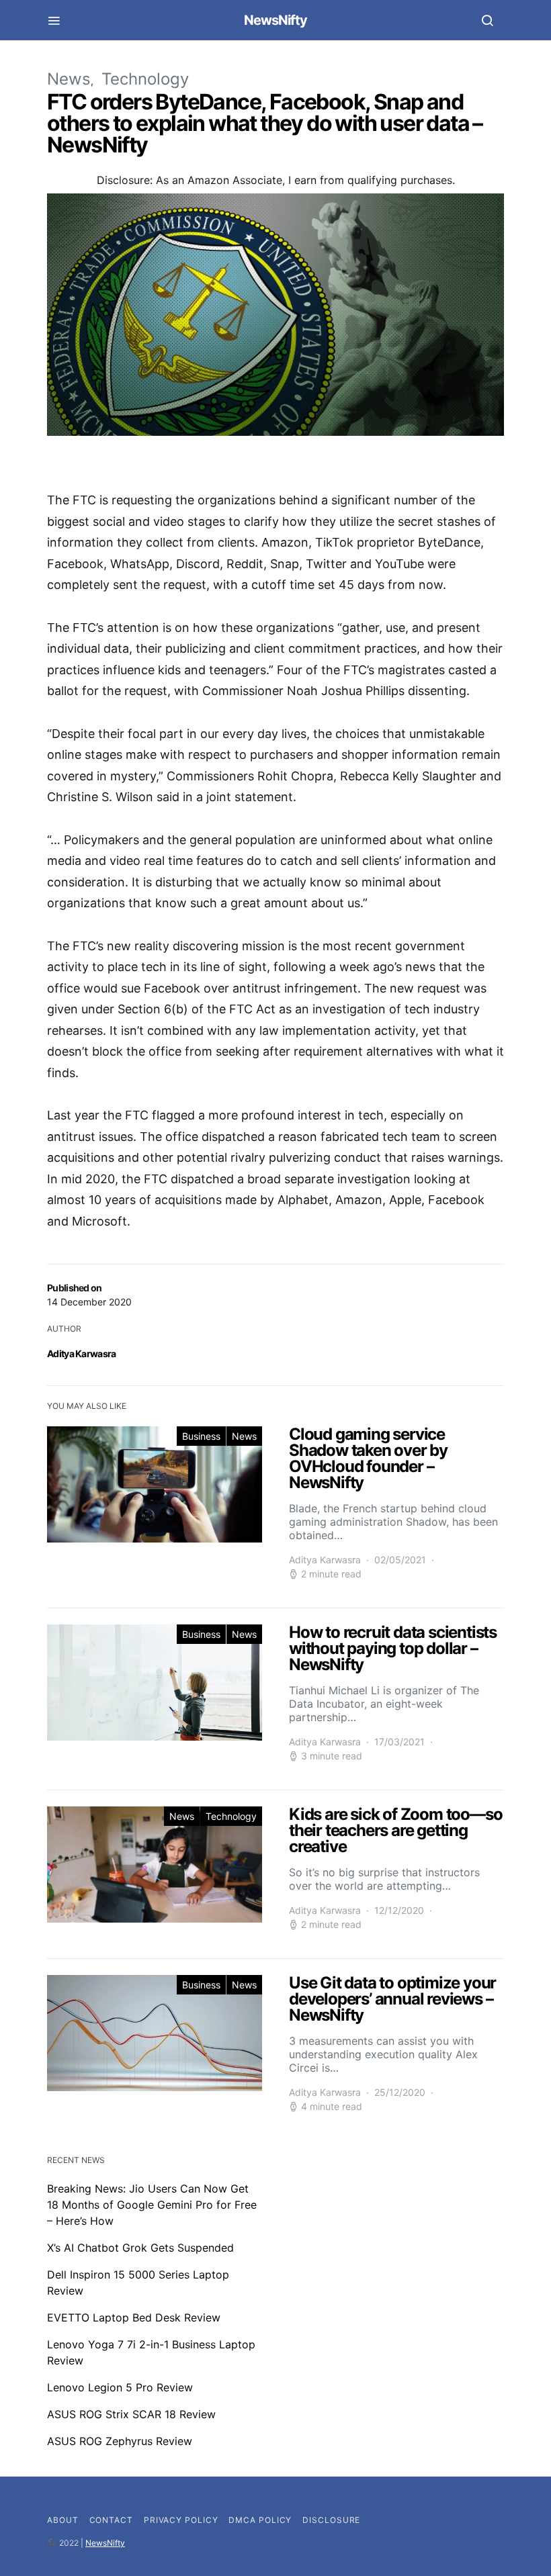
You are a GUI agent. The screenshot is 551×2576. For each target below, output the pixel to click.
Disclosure (331, 2520)
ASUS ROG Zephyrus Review (120, 2441)
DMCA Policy (260, 2520)
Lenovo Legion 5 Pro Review (120, 2387)
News (69, 79)
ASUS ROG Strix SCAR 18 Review (131, 2414)
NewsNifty (275, 20)
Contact (111, 2520)
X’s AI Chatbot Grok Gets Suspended (140, 2248)
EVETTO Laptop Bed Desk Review (134, 2317)
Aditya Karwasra (82, 1353)
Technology (145, 79)
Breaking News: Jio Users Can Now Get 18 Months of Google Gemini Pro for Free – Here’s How (152, 2205)
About (63, 2520)
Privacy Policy (181, 2520)
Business (201, 1436)
